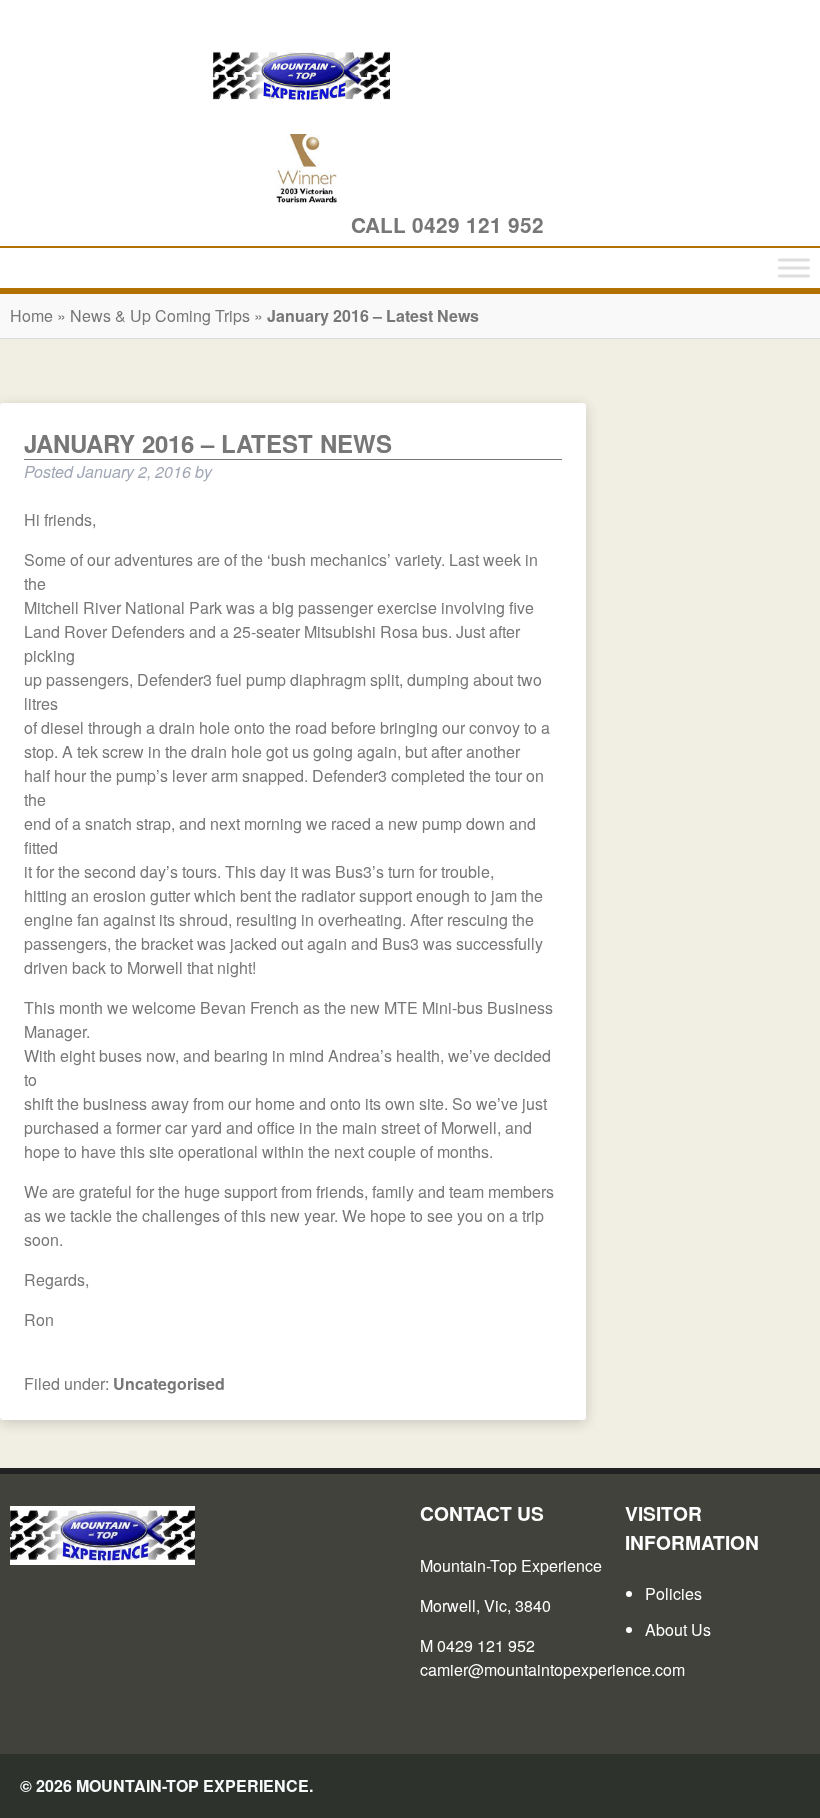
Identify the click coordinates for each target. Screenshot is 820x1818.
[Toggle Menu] (794, 267)
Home (31, 315)
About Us (678, 1629)
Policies (673, 1593)
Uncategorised (169, 1383)
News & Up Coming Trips (162, 315)
